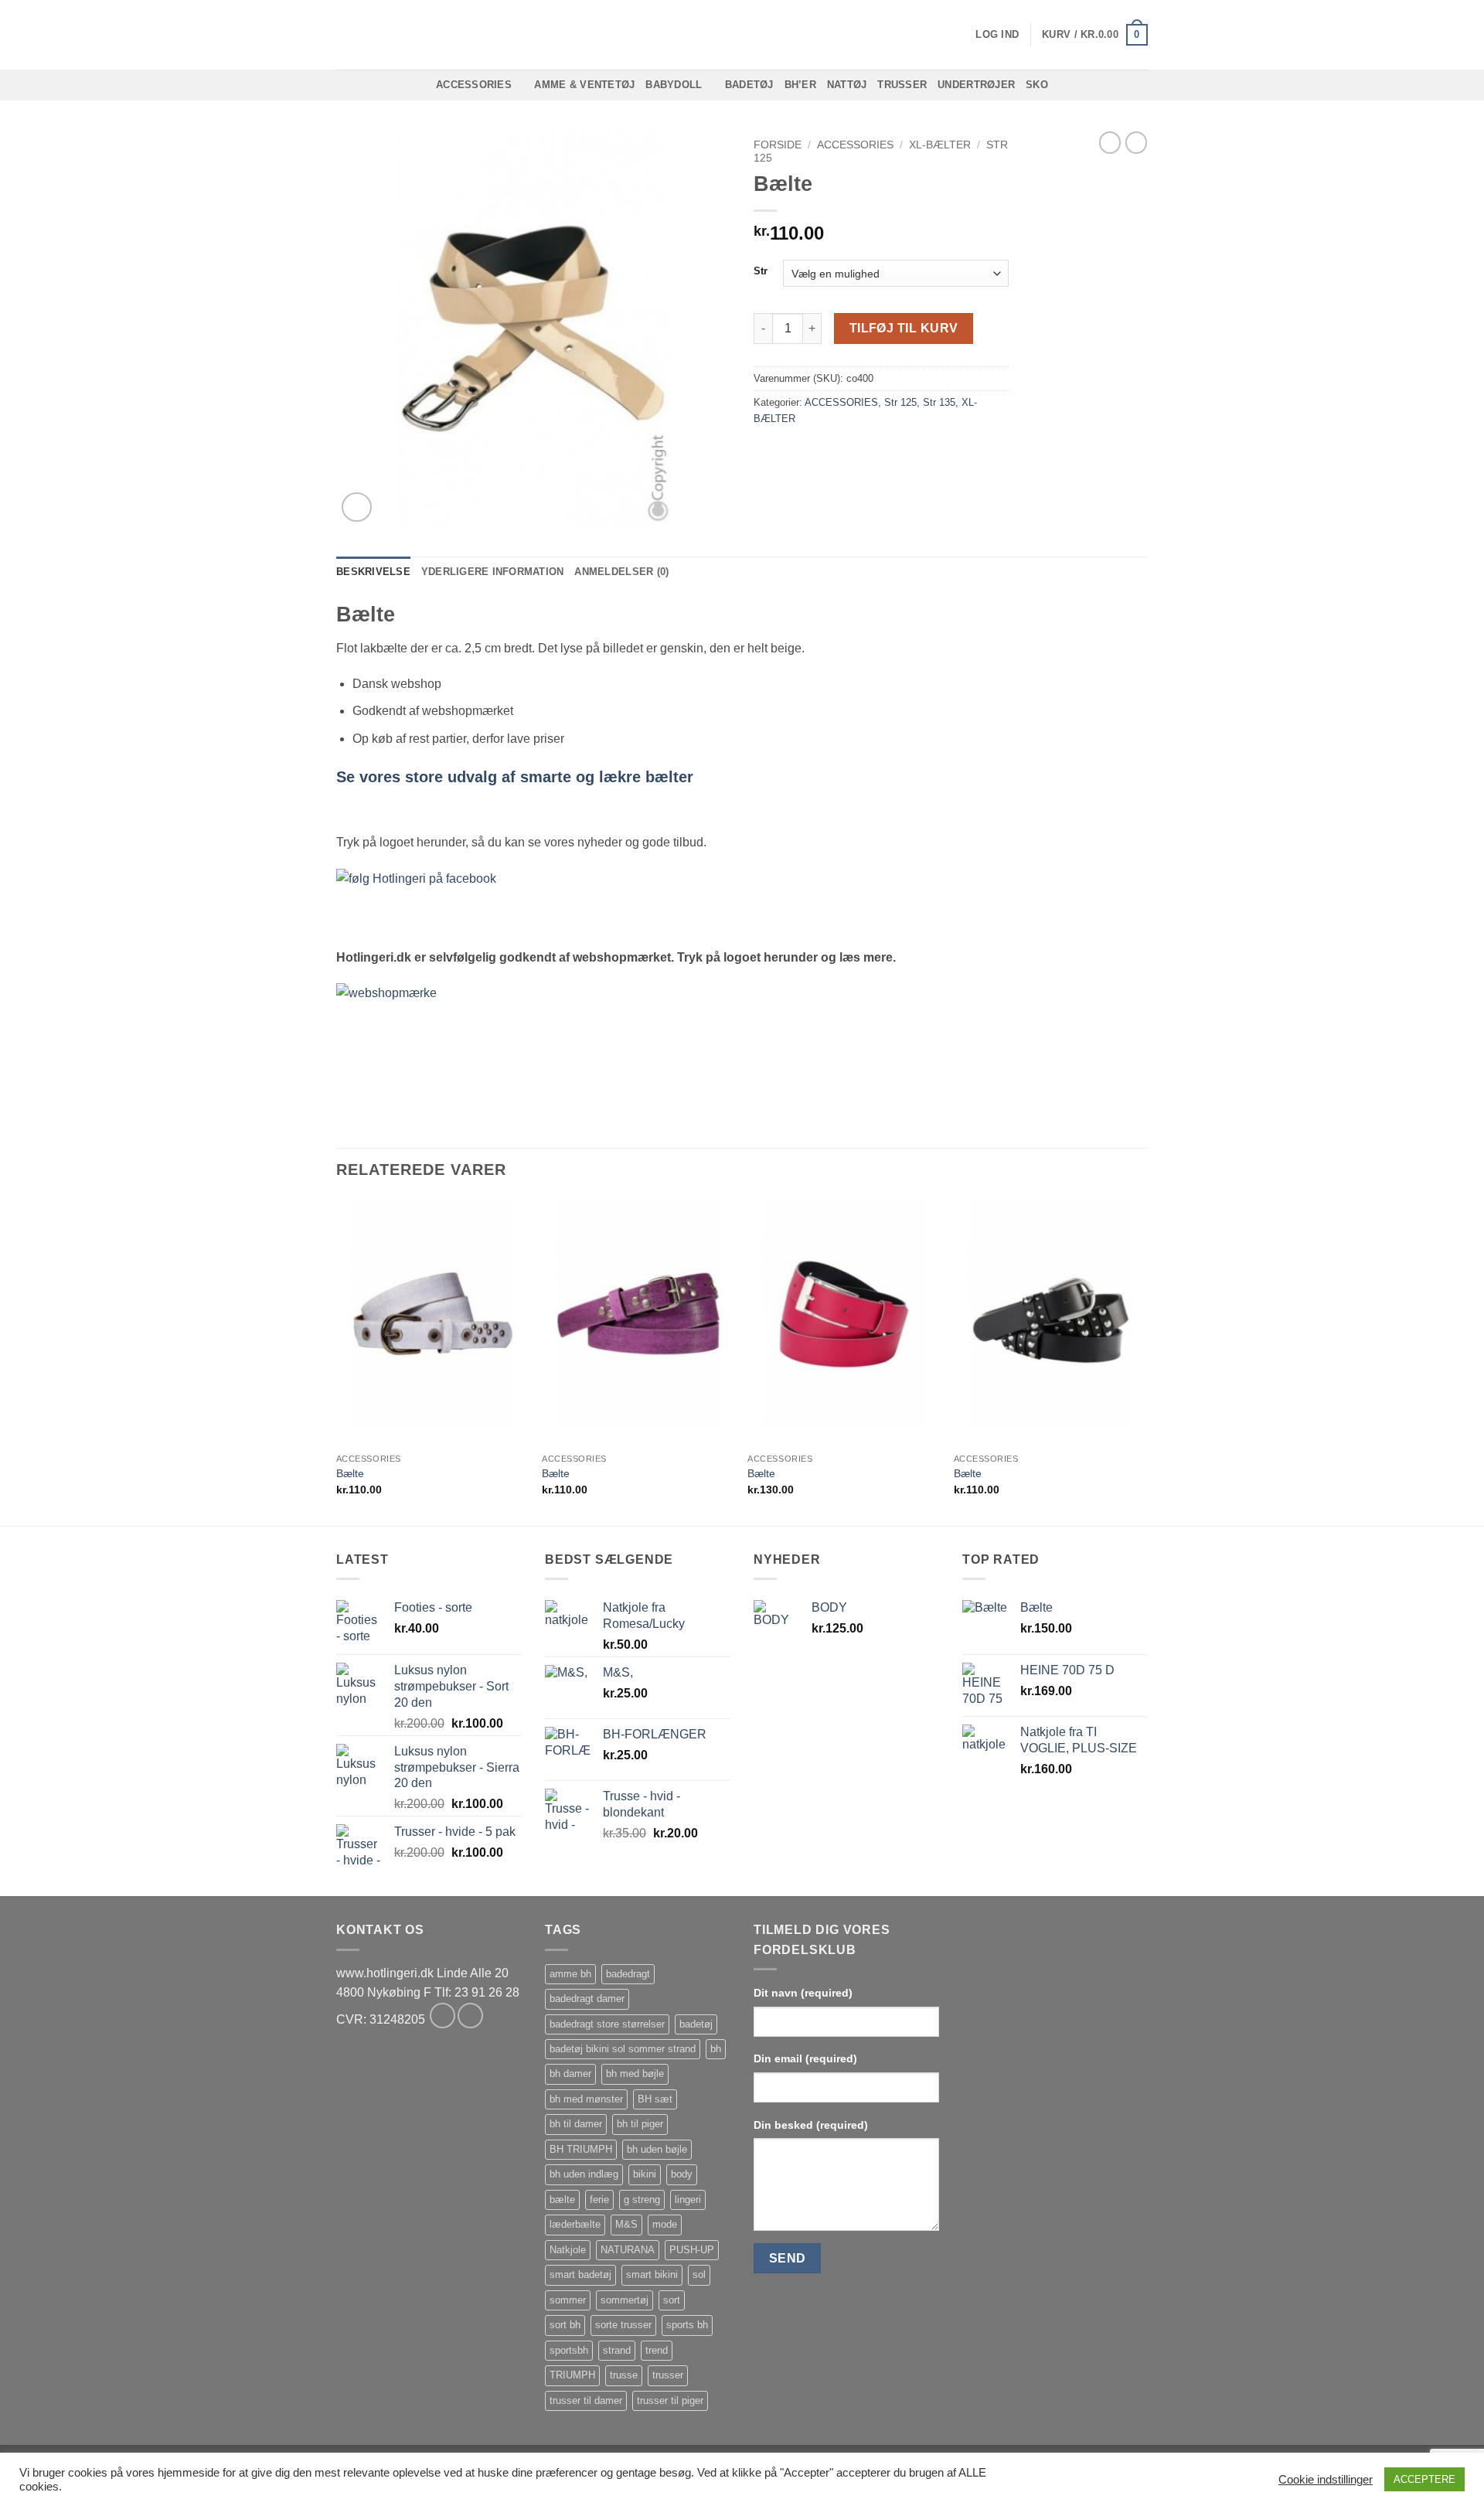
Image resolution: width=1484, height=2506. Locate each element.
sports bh (687, 2325)
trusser (668, 2375)
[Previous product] (1136, 142)
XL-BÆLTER (940, 145)
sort (672, 2300)
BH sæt (655, 2099)
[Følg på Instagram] (470, 2016)
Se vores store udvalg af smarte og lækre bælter (515, 777)
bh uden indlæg (584, 2174)
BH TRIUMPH (581, 2149)
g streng (642, 2200)
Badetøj (749, 85)
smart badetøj (580, 2274)
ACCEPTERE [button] (1424, 2479)
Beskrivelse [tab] (373, 572)
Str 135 (939, 402)
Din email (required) (805, 2058)
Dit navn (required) (803, 1993)
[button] (997, 35)
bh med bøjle (635, 2074)
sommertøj (625, 2300)
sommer (568, 2300)
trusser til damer (586, 2400)
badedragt (628, 1974)
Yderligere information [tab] (493, 572)
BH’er (800, 85)
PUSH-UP (692, 2250)
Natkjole (568, 2250)
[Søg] (342, 35)
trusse (624, 2375)
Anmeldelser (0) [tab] (621, 572)
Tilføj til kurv (904, 328)
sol (699, 2274)
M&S (626, 2224)
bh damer (570, 2074)
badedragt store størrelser (607, 2024)
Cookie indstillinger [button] (1326, 2480)
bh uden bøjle (657, 2149)
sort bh (565, 2325)
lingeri (688, 2200)
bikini (645, 2174)
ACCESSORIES (855, 145)
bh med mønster (586, 2099)
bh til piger (640, 2124)
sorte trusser (623, 2325)
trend (657, 2350)
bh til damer (576, 2124)
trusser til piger (670, 2400)
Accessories (474, 85)
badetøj (696, 2024)
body (682, 2174)
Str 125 (900, 402)
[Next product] (1110, 142)
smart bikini (652, 2274)
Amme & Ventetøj (584, 85)
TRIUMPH (572, 2375)
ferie (599, 2200)
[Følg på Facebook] (442, 2016)
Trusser (902, 85)
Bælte (350, 1473)
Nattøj (847, 85)
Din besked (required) (811, 2125)
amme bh (570, 1974)
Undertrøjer (976, 85)
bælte (562, 2200)
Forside (778, 145)
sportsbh (569, 2350)
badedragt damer (587, 1999)
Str (761, 271)
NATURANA (628, 2250)
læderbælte (575, 2224)
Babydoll (674, 85)
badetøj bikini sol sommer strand (623, 2049)
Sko (1037, 85)
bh (716, 2049)
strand (617, 2350)
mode (665, 2224)
